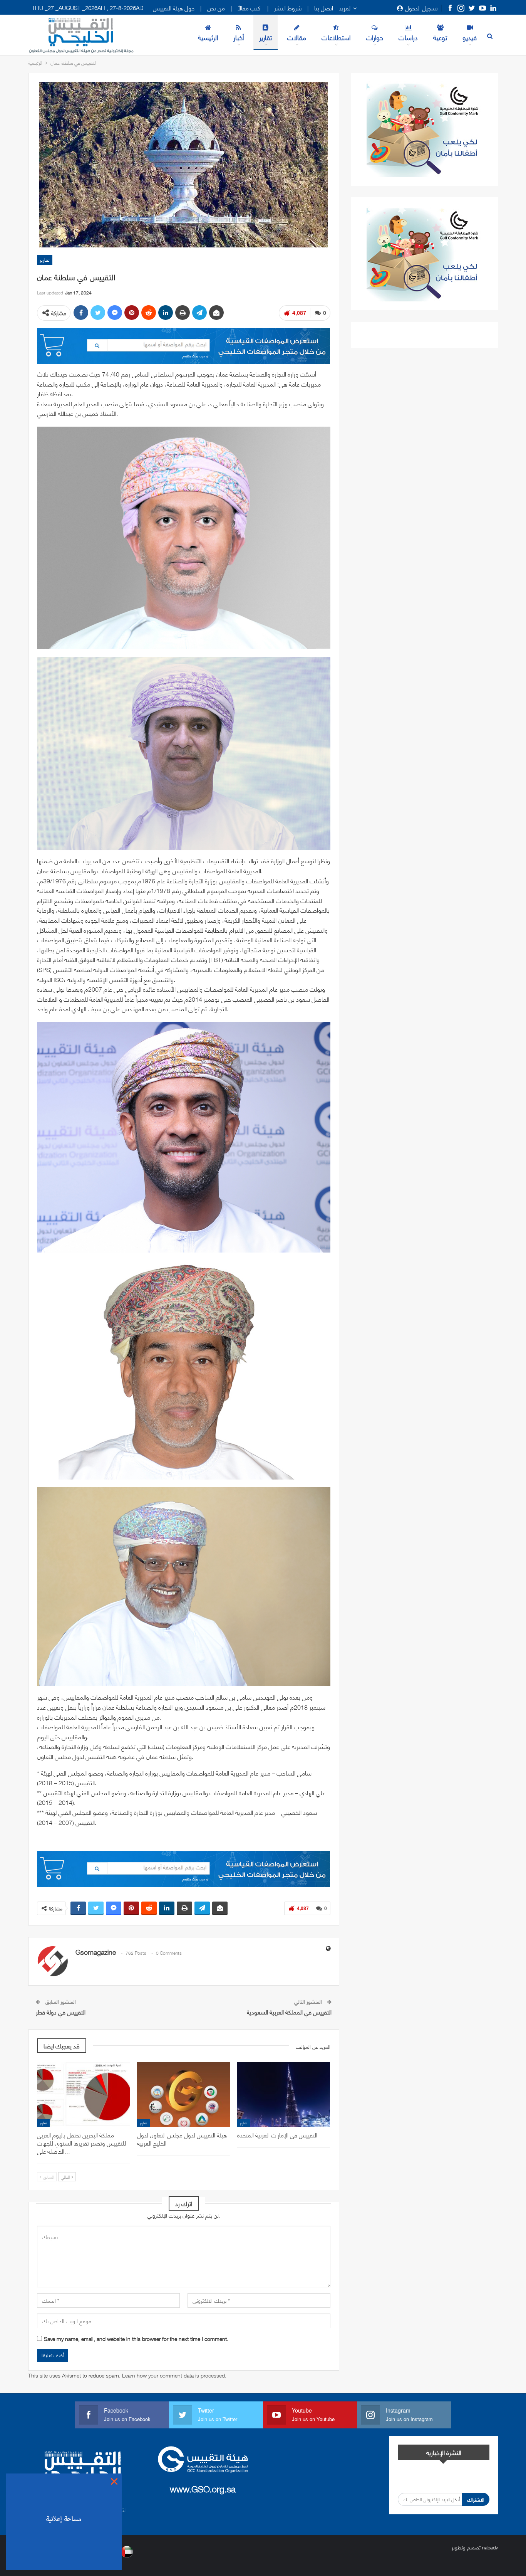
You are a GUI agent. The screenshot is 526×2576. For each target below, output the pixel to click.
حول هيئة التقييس (174, 8)
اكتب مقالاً (250, 8)
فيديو (470, 37)
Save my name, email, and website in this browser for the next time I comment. (136, 2339)
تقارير (266, 37)
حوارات (374, 37)
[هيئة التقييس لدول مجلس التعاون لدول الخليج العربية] (184, 2094)
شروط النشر (288, 8)
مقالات (297, 37)
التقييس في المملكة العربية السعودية (289, 2012)
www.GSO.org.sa (203, 2488)
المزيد (346, 8)
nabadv (490, 2547)
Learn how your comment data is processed (173, 2375)
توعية (440, 37)
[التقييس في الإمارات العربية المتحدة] (284, 2094)
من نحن (216, 8)
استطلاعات (336, 37)
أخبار (239, 37)
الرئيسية (208, 37)
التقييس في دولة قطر (61, 2012)
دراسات (408, 37)
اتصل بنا (324, 8)
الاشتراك (476, 2499)
